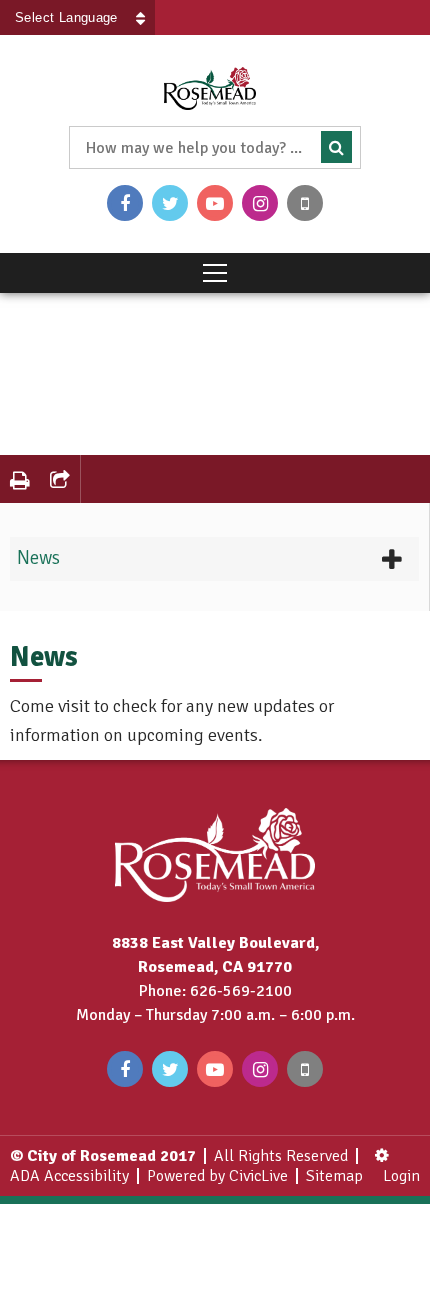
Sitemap (334, 1176)
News (38, 558)
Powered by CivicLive (217, 1176)
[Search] (336, 147)
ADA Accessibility (69, 1176)
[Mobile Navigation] (215, 273)
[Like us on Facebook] (125, 203)
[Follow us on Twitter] (170, 203)
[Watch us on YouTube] (215, 203)
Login (401, 1176)
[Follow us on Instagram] (260, 203)
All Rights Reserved (281, 1156)
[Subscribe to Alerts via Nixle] (305, 203)
